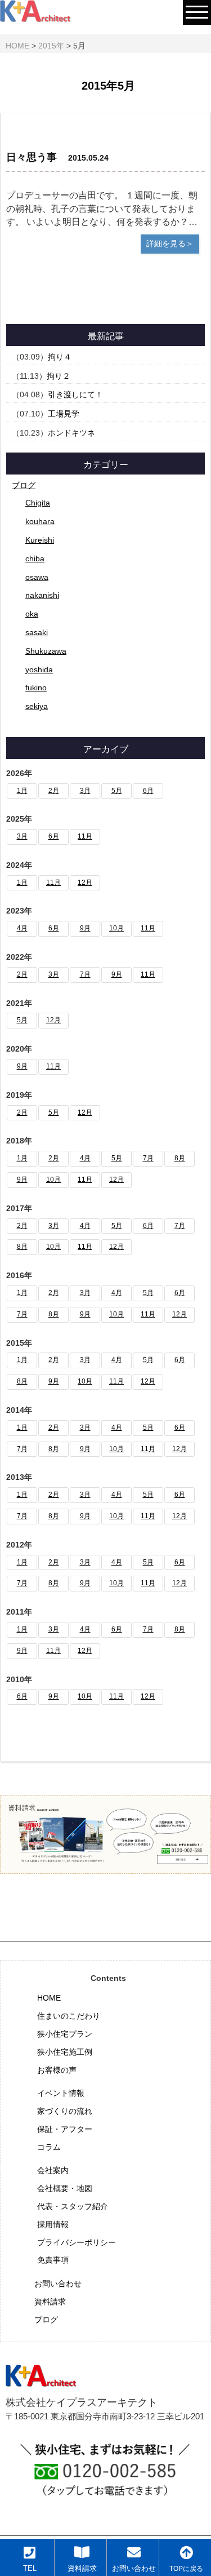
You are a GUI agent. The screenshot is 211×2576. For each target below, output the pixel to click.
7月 (85, 974)
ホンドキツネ (71, 433)
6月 (148, 791)
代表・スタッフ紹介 (73, 2206)
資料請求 (50, 2302)
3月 (85, 791)
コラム (49, 2147)
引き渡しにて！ (75, 394)
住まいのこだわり (69, 2016)
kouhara (40, 521)
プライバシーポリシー (77, 2242)
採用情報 (53, 2224)
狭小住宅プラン (65, 2034)
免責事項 (53, 2260)
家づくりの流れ (65, 2111)
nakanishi (42, 595)
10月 (116, 928)
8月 (180, 1158)
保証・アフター (65, 2129)
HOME (49, 1998)
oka (32, 614)
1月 (22, 791)
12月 (85, 883)
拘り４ (60, 357)
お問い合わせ (58, 2284)
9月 (85, 928)
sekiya (37, 706)
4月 (22, 928)
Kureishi (40, 540)
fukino (36, 688)
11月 (85, 836)
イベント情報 (61, 2093)
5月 (117, 791)
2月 (54, 791)
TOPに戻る (186, 2568)
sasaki (37, 632)
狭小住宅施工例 (65, 2052)
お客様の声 (57, 2070)
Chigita (38, 503)
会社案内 (53, 2170)
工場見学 (64, 414)
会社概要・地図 (65, 2188)
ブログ (24, 485)
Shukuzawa (46, 651)
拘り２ (59, 376)
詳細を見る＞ (170, 243)
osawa (37, 577)
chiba (35, 558)
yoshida (39, 670)
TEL (30, 2569)
